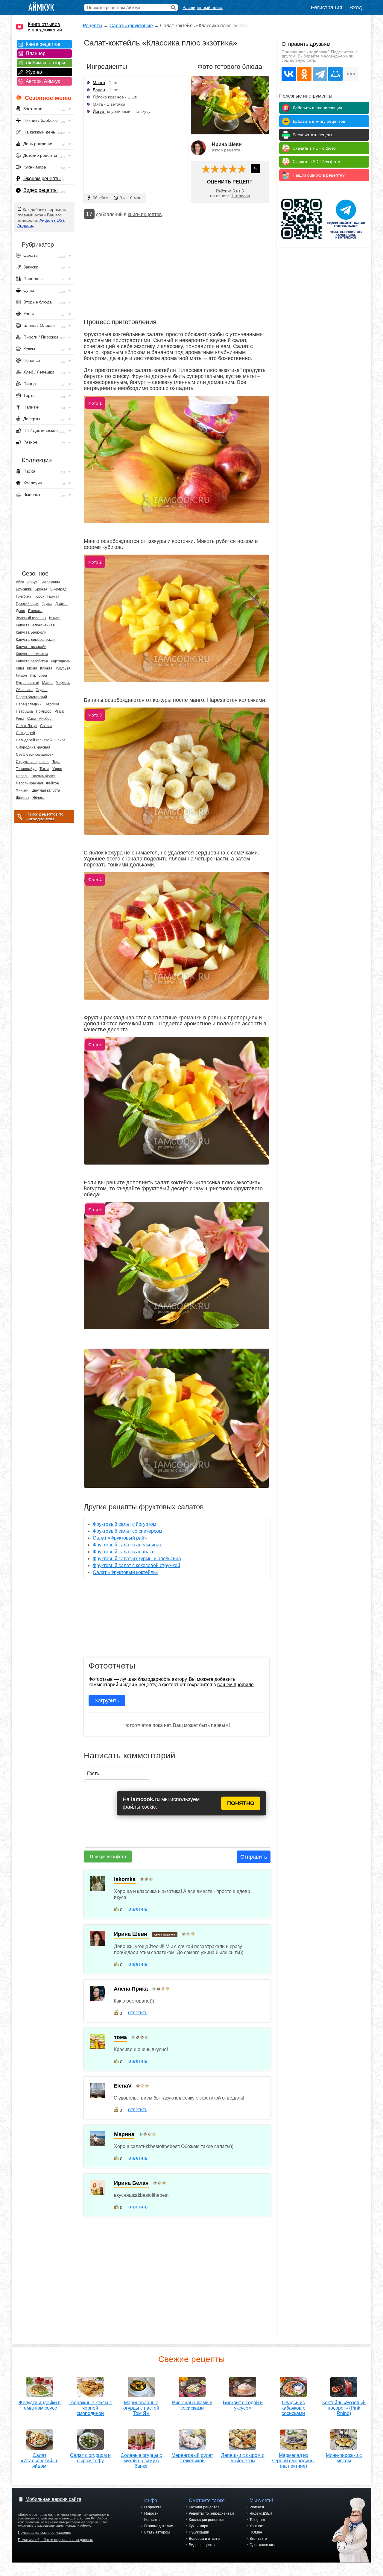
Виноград (58, 589)
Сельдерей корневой (34, 740)
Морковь (63, 683)
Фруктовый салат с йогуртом (124, 1524)
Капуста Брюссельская (35, 640)
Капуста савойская (32, 661)
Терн (56, 762)
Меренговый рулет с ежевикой (192, 2458)
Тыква (44, 769)
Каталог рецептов (204, 2507)
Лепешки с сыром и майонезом (243, 2458)
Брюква (41, 589)
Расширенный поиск (203, 7)
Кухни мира (199, 2526)
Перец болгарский (31, 697)
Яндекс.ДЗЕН (261, 2513)
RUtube (256, 2532)
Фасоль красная (29, 783)
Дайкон (61, 604)
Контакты (152, 2520)
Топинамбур (26, 769)
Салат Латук (26, 726)
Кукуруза (63, 668)
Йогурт (99, 111)
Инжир (55, 618)
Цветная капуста (46, 790)
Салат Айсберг (40, 719)
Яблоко (38, 798)
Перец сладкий (29, 704)
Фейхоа (53, 783)
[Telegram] (320, 74)
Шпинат (23, 798)
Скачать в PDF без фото (316, 162)
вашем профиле (235, 1685)
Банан (99, 90)
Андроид (26, 225)
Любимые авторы (45, 63)
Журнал (35, 72)
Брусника (24, 589)
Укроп (57, 769)
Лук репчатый (28, 683)
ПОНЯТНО (241, 1803)
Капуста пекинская (32, 654)
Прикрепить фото (108, 1856)
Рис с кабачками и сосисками (192, 2405)
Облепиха (24, 690)
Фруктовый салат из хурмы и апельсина (137, 1559)
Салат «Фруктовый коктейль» (126, 1572)
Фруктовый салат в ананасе (124, 1552)
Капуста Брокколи (31, 632)
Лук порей (38, 676)
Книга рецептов (43, 44)
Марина (124, 2134)
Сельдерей (25, 733)
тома (120, 2037)
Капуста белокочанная (35, 625)
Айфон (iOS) (52, 220)
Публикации (199, 2532)
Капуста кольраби (31, 647)
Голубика (24, 596)
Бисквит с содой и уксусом (243, 2405)
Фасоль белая (43, 776)
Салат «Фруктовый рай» (120, 1538)
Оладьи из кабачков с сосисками (293, 2408)
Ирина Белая (131, 2183)
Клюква (46, 668)
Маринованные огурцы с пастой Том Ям (141, 2408)
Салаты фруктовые (131, 26)
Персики (52, 704)
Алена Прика (131, 1989)
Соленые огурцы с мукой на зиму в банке (141, 2461)
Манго (47, 683)
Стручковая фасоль (33, 762)
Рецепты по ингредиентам (211, 2513)
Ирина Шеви (227, 144)
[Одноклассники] (304, 74)
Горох (39, 596)
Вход (356, 7)
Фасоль (22, 776)
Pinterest (257, 2507)
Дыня (20, 611)
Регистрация (327, 7)
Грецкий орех (27, 604)
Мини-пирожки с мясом (344, 2458)
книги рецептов (145, 214)
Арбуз (32, 582)
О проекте (153, 2507)
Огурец (42, 690)
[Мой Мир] (335, 74)
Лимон (21, 676)
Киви (20, 668)
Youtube (256, 2526)
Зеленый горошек (31, 618)
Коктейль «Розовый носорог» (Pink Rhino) (344, 2408)
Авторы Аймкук (43, 81)
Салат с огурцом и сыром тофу (90, 2458)
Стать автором (157, 2532)
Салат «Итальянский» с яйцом (39, 2461)
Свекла (46, 726)
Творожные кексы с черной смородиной (90, 2408)
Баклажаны (50, 582)
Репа (20, 719)
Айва (20, 582)
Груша (47, 604)
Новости (151, 2513)
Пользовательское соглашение (45, 2533)
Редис (60, 711)
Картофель (60, 661)
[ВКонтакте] (289, 74)
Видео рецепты (41, 190)
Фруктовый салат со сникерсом (127, 1531)
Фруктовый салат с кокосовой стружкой (136, 1565)
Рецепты (93, 26)
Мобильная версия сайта (53, 2499)
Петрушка (24, 711)
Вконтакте (258, 2539)
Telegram (257, 2520)
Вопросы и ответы (205, 2539)
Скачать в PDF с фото (314, 148)
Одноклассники (263, 2545)
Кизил (32, 668)
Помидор (44, 711)
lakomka (125, 1879)
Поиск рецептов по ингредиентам (45, 816)
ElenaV (123, 2086)
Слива (60, 740)
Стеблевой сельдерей (35, 755)
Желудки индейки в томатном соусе (39, 2405)
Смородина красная (33, 747)
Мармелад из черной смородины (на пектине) (293, 2461)
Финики (22, 790)
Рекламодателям (159, 2526)
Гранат (53, 596)
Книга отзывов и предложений (45, 27)
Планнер (36, 53)
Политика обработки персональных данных (55, 2540)
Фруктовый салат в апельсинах (127, 1545)
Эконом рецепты (42, 179)
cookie (149, 1807)
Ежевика (35, 611)
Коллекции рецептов (206, 2520)
